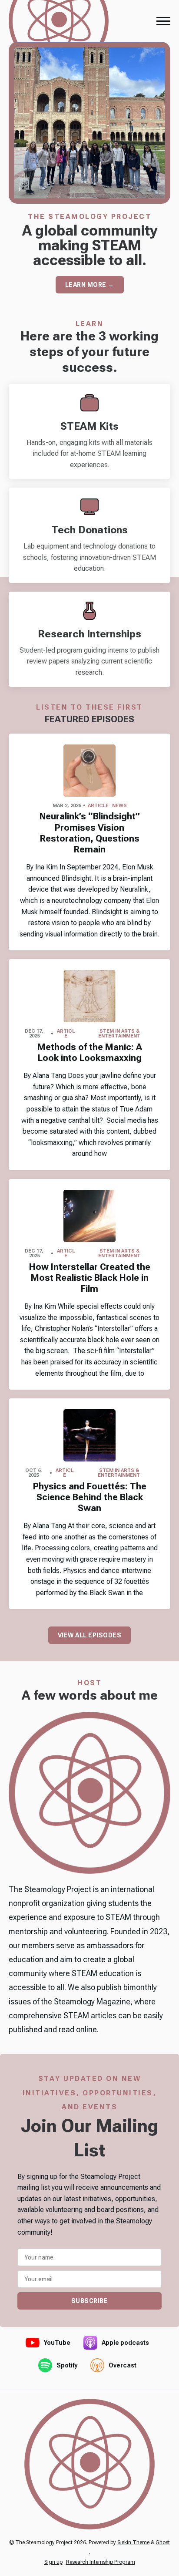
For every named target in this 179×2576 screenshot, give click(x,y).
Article (98, 806)
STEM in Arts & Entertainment (119, 1034)
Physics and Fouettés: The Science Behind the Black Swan (90, 1497)
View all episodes (90, 1635)
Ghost (163, 2542)
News (119, 806)
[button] (163, 21)
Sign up (53, 2562)
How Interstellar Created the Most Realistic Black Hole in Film (90, 1278)
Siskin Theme (133, 2542)
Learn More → (90, 285)
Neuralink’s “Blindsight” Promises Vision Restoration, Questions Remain (90, 833)
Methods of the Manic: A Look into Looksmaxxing (90, 1052)
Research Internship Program (101, 2562)
